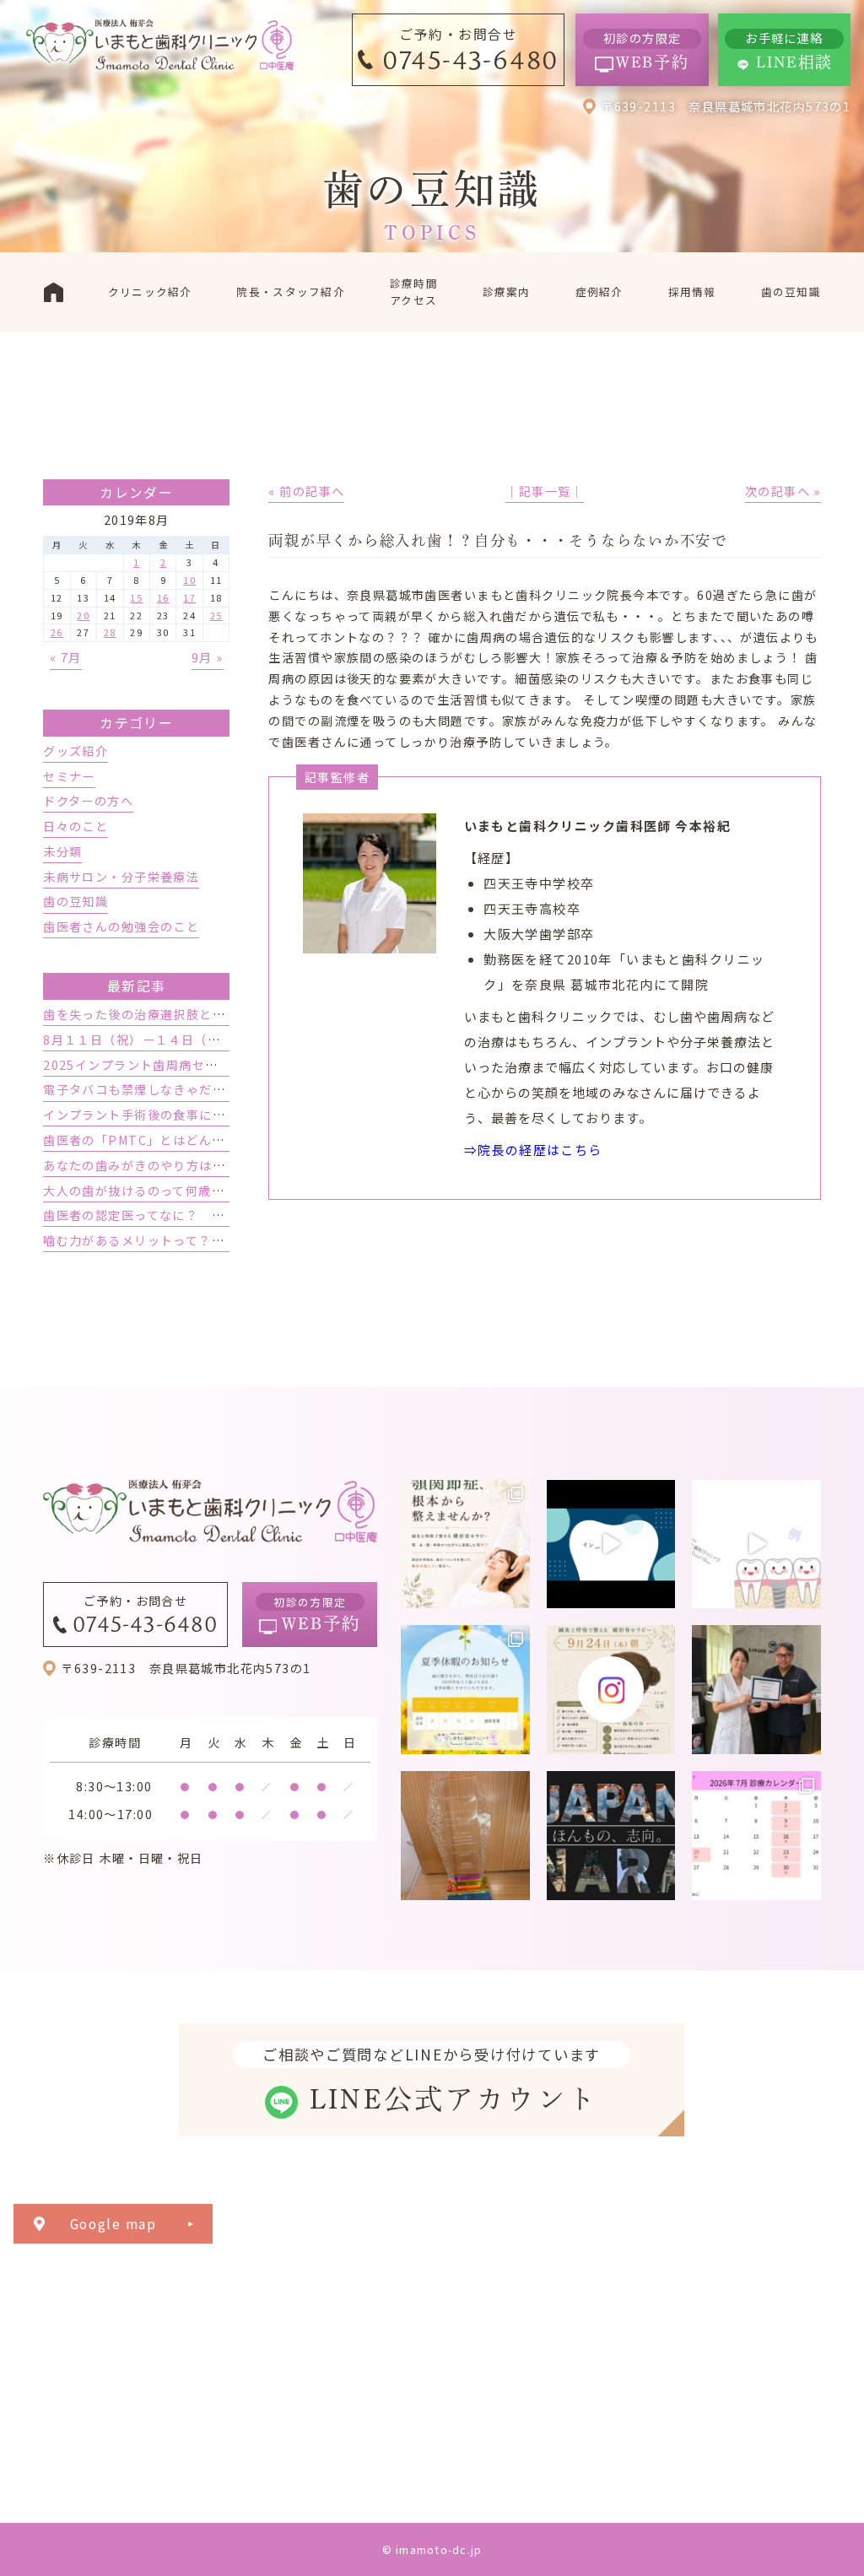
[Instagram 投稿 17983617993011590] (611, 1836)
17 (189, 597)
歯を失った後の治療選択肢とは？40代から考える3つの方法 (218, 1014)
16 (163, 597)
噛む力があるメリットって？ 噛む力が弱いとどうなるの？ (218, 1240)
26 (57, 632)
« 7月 (66, 657)
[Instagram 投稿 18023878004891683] (756, 1545)
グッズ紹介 (76, 751)
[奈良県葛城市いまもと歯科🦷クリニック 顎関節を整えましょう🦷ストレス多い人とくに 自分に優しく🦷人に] (465, 1545)
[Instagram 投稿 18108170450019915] (611, 1545)
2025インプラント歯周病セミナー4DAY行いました (193, 1065)
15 (136, 597)
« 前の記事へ (306, 491)
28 (110, 632)
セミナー (69, 776)
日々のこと (76, 826)
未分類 (62, 851)
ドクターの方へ (88, 801)
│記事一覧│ (545, 491)
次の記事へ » (783, 491)
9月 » (208, 657)
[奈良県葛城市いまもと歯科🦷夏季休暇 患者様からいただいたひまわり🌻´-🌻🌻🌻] (465, 1690)
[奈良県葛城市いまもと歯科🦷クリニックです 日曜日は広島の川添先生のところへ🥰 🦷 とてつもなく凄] (756, 1690)
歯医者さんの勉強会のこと (121, 926)
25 (216, 615)
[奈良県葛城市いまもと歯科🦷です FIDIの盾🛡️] (465, 1836)
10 (189, 580)
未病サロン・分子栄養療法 (121, 877)
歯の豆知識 (76, 901)
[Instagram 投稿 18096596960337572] (756, 1836)
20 (83, 615)
